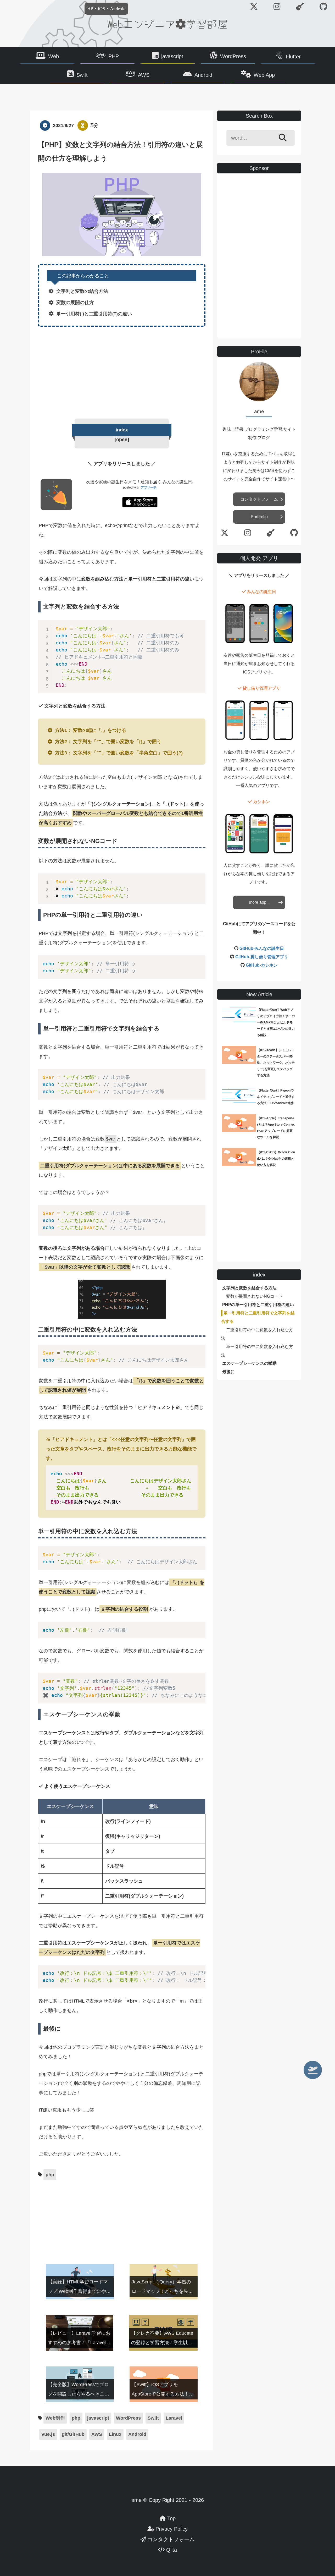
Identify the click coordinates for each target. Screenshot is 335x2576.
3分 (94, 125)
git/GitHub (73, 2434)
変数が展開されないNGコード (254, 1296)
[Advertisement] (122, 371)
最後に (228, 1372)
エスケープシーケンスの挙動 (249, 1363)
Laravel (174, 2418)
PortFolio (259, 517)
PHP (114, 56)
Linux (115, 2434)
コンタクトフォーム (259, 499)
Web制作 (55, 2418)
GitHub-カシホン (262, 965)
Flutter (293, 57)
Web (54, 56)
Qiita (171, 2550)
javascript (172, 56)
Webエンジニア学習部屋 (167, 24)
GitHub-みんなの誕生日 (262, 948)
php (50, 2175)
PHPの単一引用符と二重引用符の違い (258, 1305)
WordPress (233, 56)
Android (203, 75)
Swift (82, 75)
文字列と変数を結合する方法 (249, 1288)
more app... (259, 902)
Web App (264, 75)
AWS (144, 75)
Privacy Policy (171, 2529)
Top (171, 2518)
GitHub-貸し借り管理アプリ (262, 957)
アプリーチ (149, 487)
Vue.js (48, 2434)
